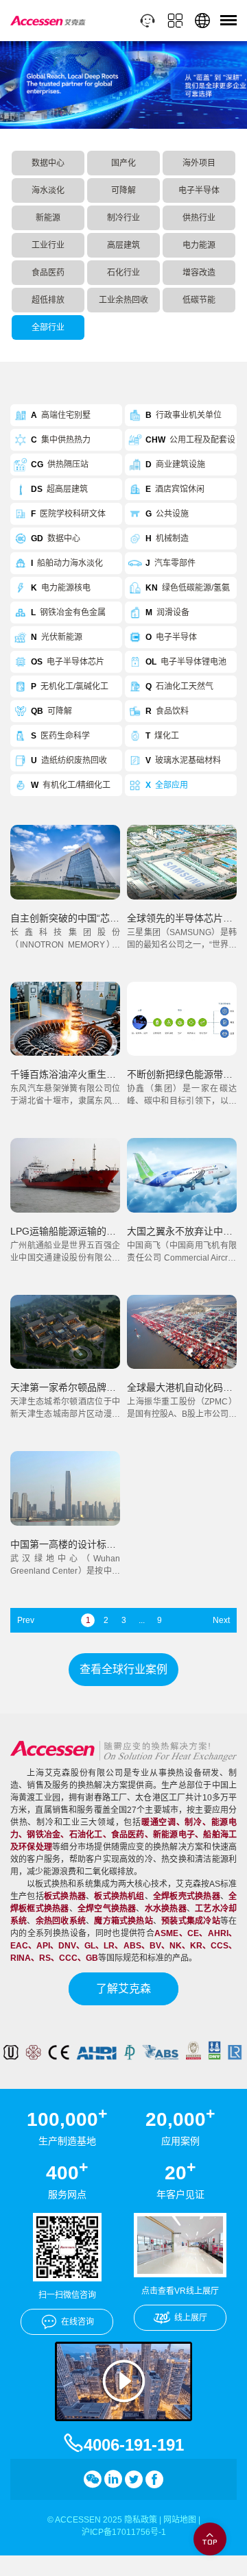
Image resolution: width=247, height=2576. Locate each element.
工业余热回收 (123, 300)
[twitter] (134, 2479)
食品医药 (48, 273)
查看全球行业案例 (123, 1669)
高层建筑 (123, 245)
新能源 (48, 218)
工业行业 (48, 245)
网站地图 (180, 2520)
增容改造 (199, 273)
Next (221, 1620)
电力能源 (199, 245)
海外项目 (199, 163)
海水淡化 (48, 190)
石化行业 (123, 273)
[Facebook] (154, 2479)
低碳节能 (199, 300)
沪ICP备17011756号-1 (124, 2532)
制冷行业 (123, 218)
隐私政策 (141, 2520)
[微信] (93, 2479)
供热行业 (199, 218)
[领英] (113, 2479)
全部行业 (48, 327)
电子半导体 (199, 190)
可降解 (123, 190)
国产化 (123, 163)
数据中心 (48, 163)
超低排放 (48, 300)
